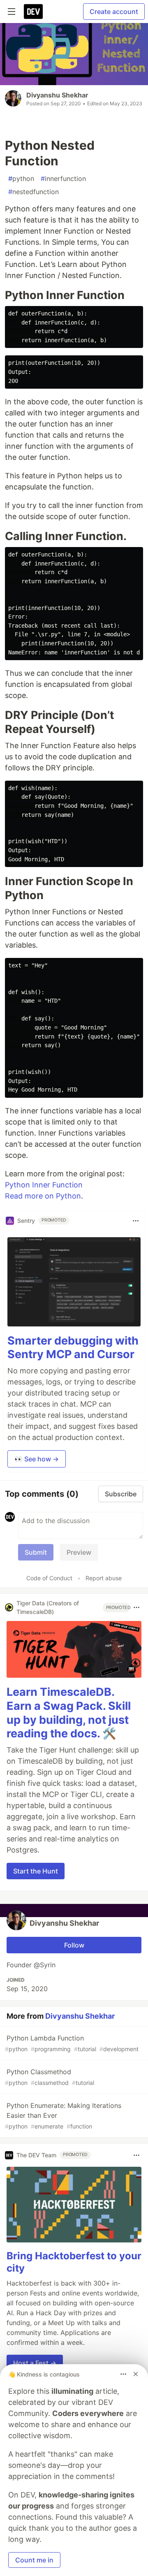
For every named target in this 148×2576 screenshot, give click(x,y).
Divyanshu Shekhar (57, 95)
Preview (79, 1552)
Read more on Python (43, 1196)
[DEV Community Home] (33, 12)
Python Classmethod (50, 2077)
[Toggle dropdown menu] (136, 1221)
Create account (114, 12)
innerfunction (63, 179)
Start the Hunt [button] (36, 1871)
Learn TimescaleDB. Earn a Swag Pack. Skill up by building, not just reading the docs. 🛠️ (69, 1713)
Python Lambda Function (72, 2043)
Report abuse (104, 1578)
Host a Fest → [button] (35, 2363)
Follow (74, 1945)
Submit (36, 1552)
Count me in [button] (34, 2560)
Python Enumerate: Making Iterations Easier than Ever (63, 2116)
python (21, 179)
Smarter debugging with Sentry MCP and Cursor (73, 1348)
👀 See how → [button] (37, 1459)
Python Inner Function (44, 1185)
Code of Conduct (49, 1578)
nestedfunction (34, 192)
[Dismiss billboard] (136, 2374)
